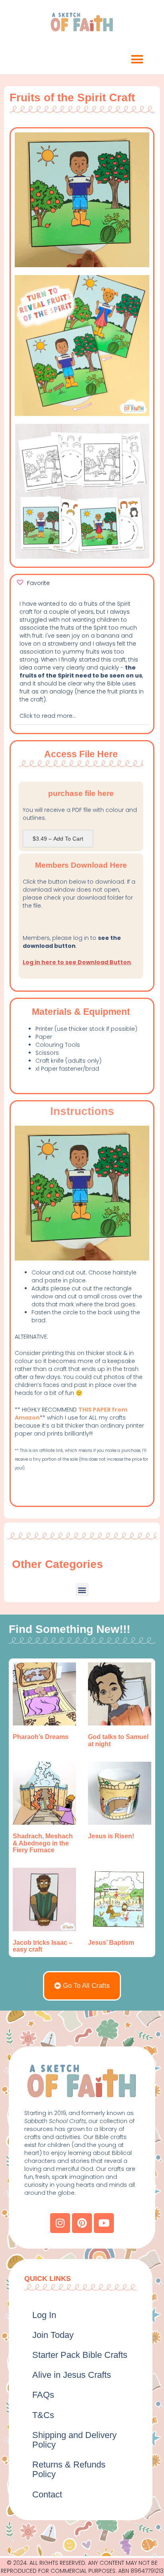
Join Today (53, 2335)
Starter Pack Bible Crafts (80, 2355)
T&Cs (43, 2415)
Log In (44, 2315)
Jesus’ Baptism (111, 1943)
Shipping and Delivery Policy (74, 2440)
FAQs (43, 2395)
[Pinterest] (82, 2223)
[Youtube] (104, 2223)
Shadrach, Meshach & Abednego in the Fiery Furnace (43, 1843)
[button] (137, 59)
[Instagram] (60, 2223)
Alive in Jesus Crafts (72, 2375)
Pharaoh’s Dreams (41, 1737)
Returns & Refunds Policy (69, 2469)
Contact (47, 2494)
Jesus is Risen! (111, 1836)
